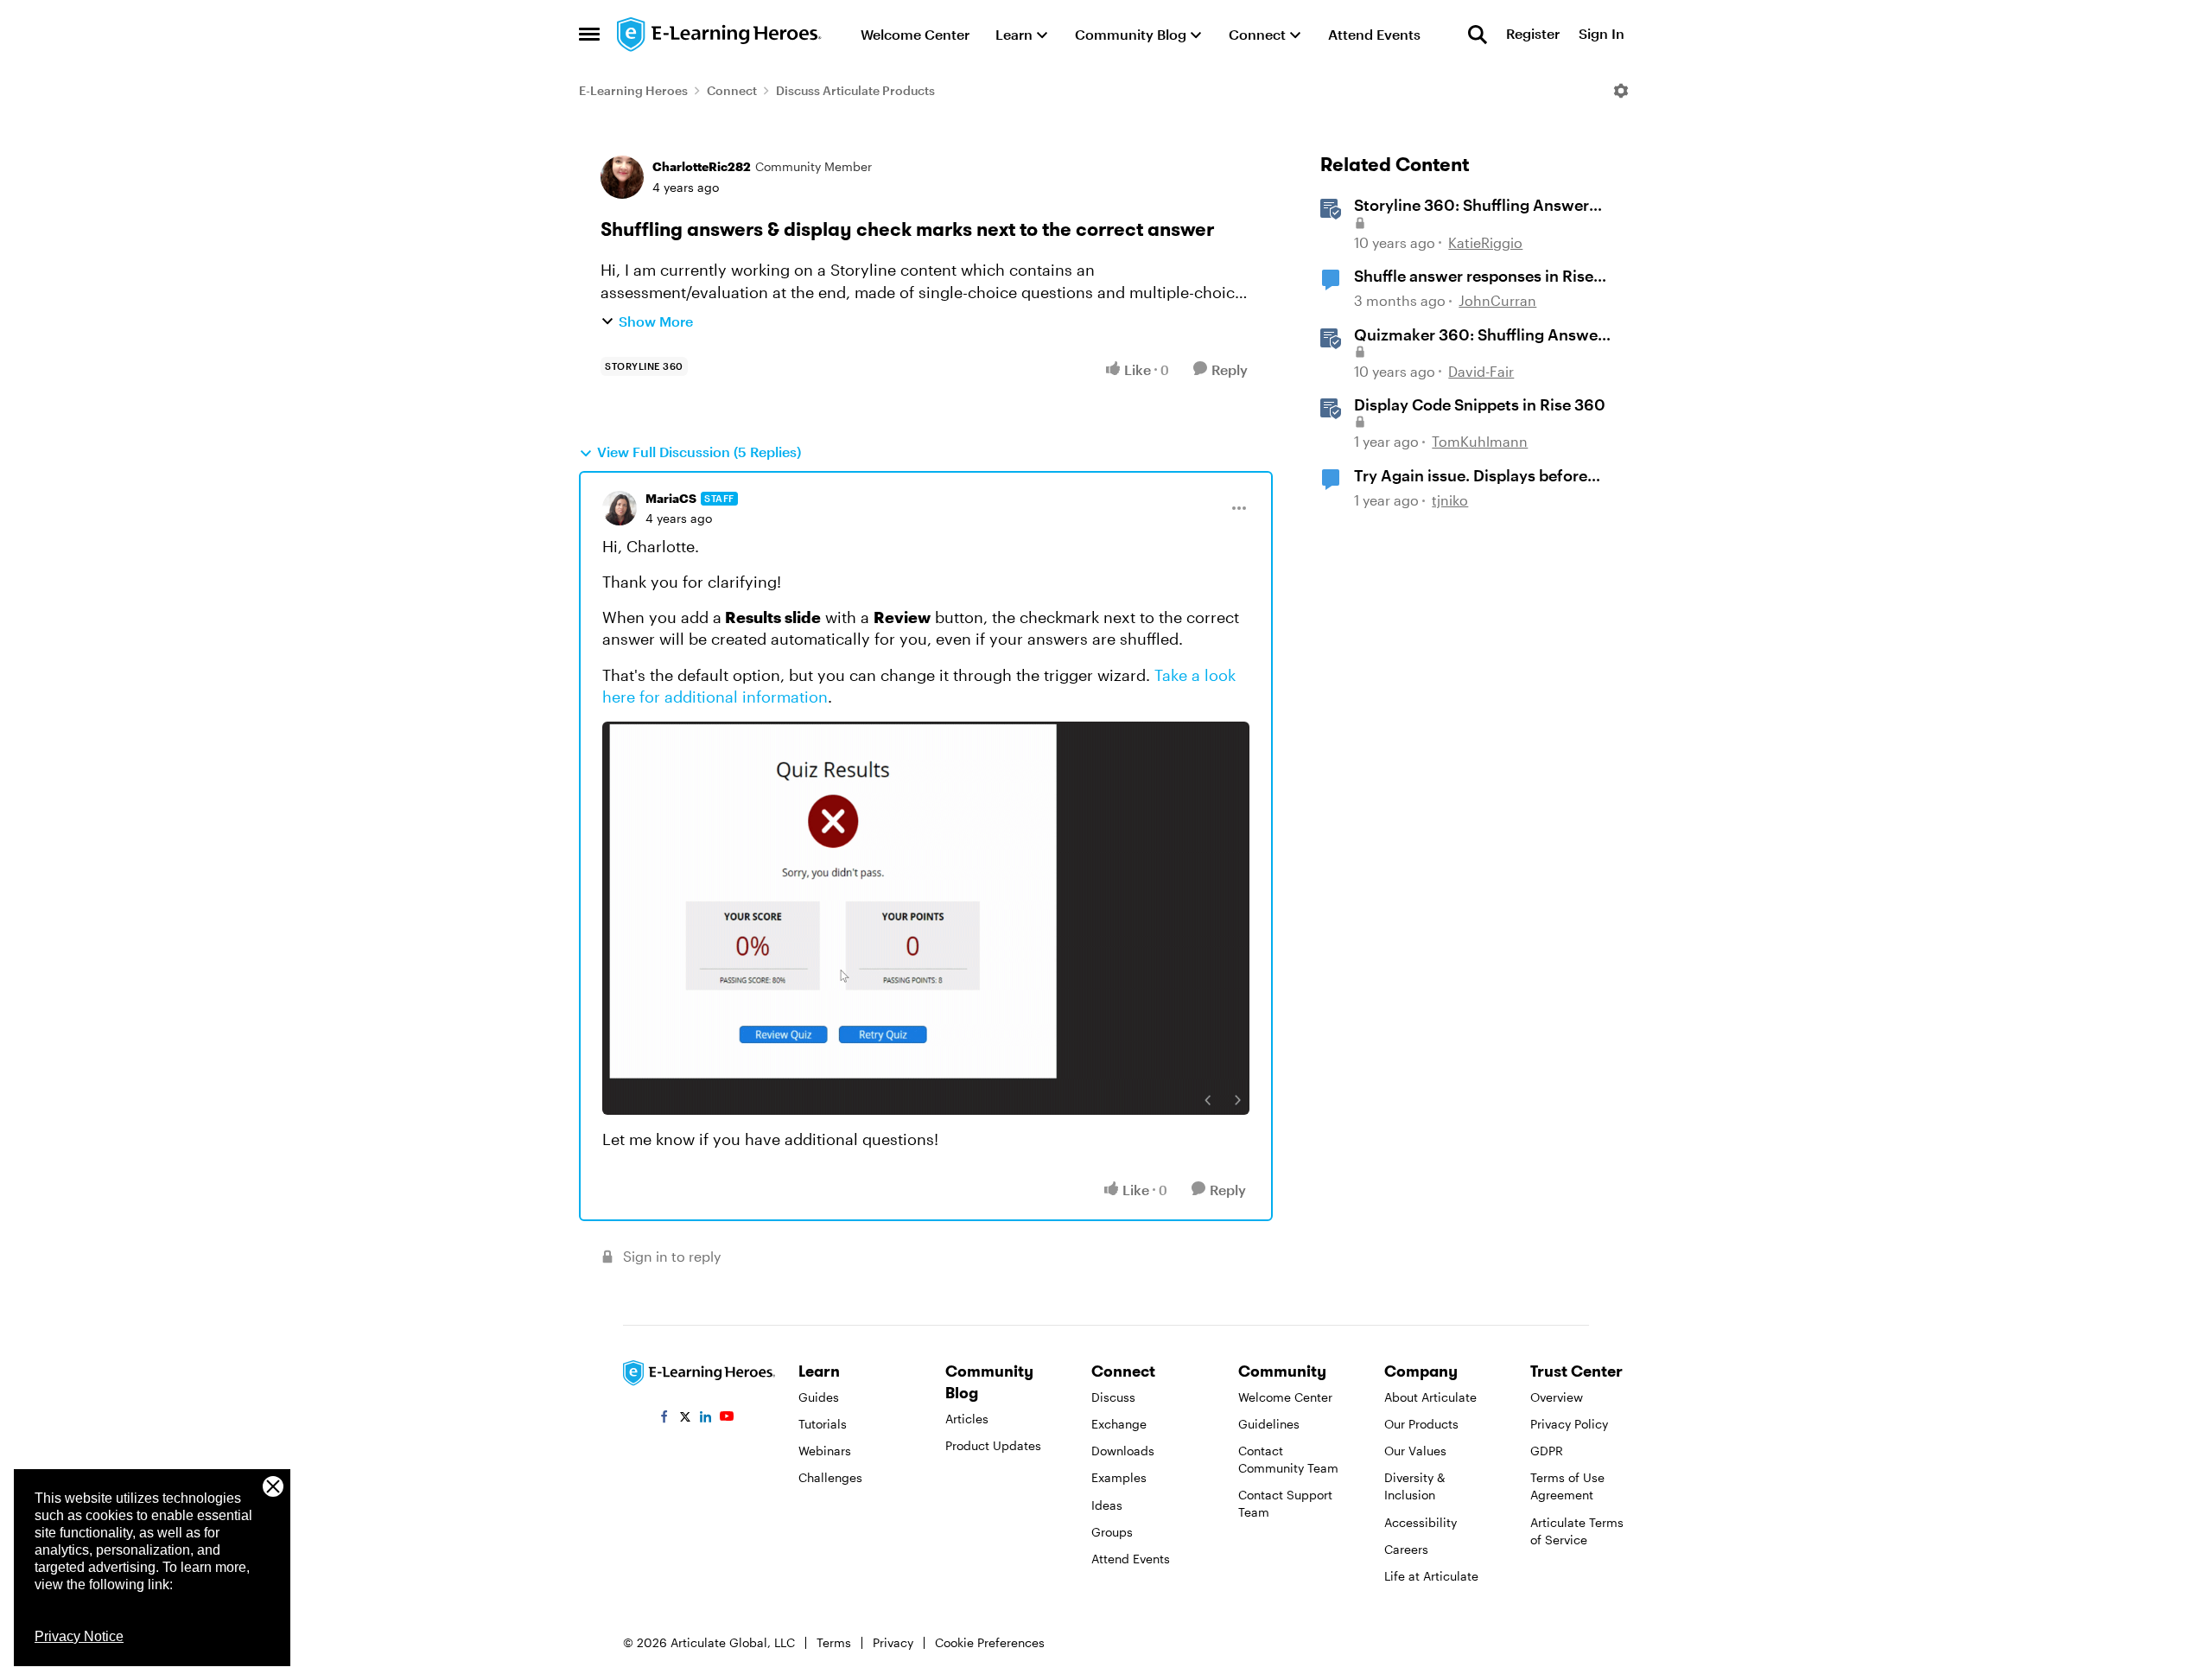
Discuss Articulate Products (855, 90)
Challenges (830, 1477)
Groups (1112, 1532)
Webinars (825, 1451)
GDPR (1547, 1451)
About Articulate (1430, 1397)
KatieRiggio (1485, 242)
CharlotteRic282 (702, 166)
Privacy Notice (79, 1636)
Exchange (1119, 1424)
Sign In (1602, 34)
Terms (834, 1642)
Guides (819, 1397)
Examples (1119, 1477)
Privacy (893, 1642)
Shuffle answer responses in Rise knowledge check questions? (1474, 277)
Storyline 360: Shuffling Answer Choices (1471, 206)
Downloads (1123, 1451)
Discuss (1113, 1397)
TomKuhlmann (1480, 441)
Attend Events (1131, 1559)
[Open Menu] (1621, 91)
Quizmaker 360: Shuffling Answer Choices (1479, 335)
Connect (732, 90)
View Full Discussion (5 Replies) (699, 452)
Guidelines (1269, 1424)
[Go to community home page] (720, 35)
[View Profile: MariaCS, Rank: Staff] (620, 508)
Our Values (1415, 1451)
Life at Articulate (1431, 1576)
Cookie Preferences (990, 1642)
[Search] (1478, 35)
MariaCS (671, 498)
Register (1533, 34)
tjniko (1450, 500)
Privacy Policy (1569, 1424)
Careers (1406, 1549)
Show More (656, 321)
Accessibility (1421, 1522)
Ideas (1107, 1505)
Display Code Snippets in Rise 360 (1480, 404)
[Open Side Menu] (589, 35)
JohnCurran (1497, 300)
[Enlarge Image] (926, 918)
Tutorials (823, 1424)
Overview (1557, 1397)
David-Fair (1481, 371)
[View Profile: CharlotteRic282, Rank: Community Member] (622, 177)
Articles (967, 1419)
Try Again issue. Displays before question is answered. (1471, 476)
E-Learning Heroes (633, 90)
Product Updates (993, 1445)
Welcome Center (1285, 1397)
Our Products (1421, 1424)
